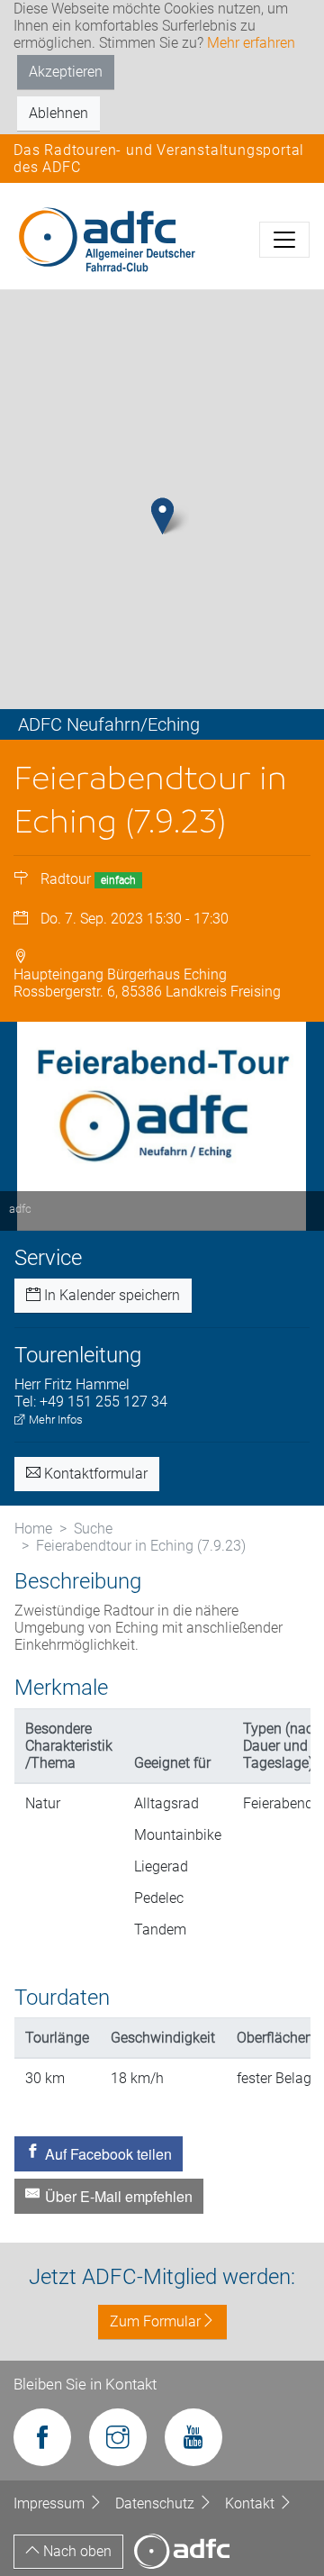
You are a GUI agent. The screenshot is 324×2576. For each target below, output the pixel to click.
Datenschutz (157, 2503)
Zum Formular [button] (155, 2321)
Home (33, 1529)
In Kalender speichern (110, 1295)
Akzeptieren (66, 72)
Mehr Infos (54, 1420)
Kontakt (252, 2503)
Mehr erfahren (251, 43)
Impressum (51, 2503)
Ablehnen (58, 113)
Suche (93, 1529)
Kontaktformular (94, 1474)
